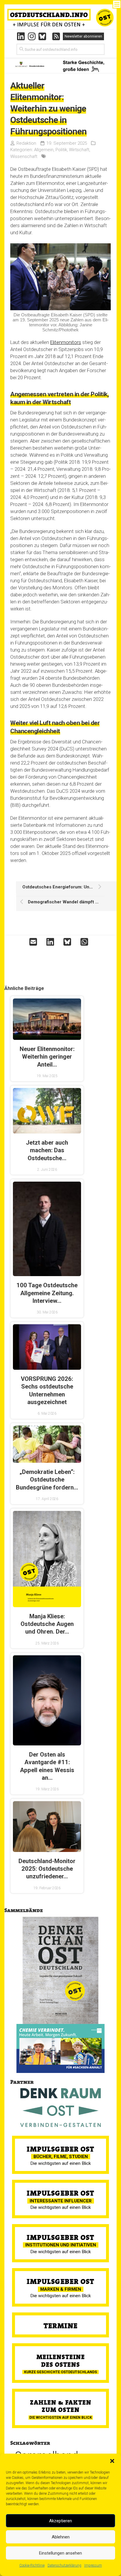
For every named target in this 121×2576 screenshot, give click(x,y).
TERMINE (60, 2326)
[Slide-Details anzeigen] (60, 2048)
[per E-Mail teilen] (35, 942)
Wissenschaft (24, 156)
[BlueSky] (44, 36)
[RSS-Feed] (56, 36)
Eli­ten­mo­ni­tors (66, 342)
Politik (61, 150)
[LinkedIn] (21, 36)
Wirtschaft (79, 150)
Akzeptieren (60, 2521)
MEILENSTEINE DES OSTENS (61, 2361)
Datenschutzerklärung (64, 2565)
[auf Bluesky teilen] (69, 942)
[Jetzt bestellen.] (60, 1970)
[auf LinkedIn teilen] (52, 942)
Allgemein (44, 150)
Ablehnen (61, 2537)
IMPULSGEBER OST (60, 2149)
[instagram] (32, 36)
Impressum (93, 2565)
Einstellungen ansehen (60, 2553)
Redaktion (26, 143)
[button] (112, 2461)
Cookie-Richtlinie (32, 2565)
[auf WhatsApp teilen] (86, 942)
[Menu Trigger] (117, 4)
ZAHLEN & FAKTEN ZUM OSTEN (61, 2406)
